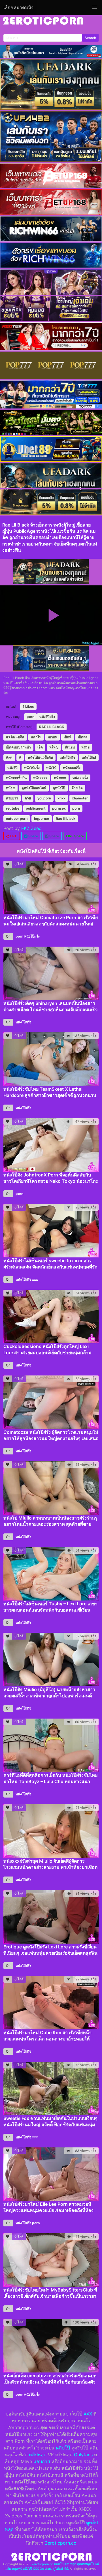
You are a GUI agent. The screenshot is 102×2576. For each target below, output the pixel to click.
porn (30, 717)
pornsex (59, 808)
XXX (88, 2414)
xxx (35, 1279)
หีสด (9, 757)
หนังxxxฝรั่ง (72, 768)
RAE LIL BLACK (52, 727)
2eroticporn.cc (60, 2543)
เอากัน (53, 737)
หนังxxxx (40, 778)
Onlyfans (83, 2455)
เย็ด (40, 747)
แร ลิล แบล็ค (15, 737)
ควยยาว (12, 798)
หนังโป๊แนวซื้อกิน (40, 757)
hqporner (42, 819)
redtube (13, 808)
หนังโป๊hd (89, 757)
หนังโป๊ (12, 768)
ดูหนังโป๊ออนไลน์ (34, 788)
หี (20, 757)
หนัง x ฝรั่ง (80, 778)
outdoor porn (17, 819)
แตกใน (36, 737)
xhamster (80, 798)
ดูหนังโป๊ (59, 788)
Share (33, 836)
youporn (44, 798)
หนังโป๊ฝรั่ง (47, 717)
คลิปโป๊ (63, 2448)
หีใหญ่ (54, 747)
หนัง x (10, 788)
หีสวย (85, 747)
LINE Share (75, 836)
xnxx (61, 798)
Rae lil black (66, 819)
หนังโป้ (51, 768)
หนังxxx (60, 778)
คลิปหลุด (38, 2455)
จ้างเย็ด (77, 788)
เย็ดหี (68, 737)
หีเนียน (70, 747)
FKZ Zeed (31, 828)
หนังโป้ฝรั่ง (32, 768)
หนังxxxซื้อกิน (16, 778)
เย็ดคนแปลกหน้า (18, 747)
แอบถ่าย (42, 2461)
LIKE (13, 836)
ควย (28, 798)
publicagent (36, 808)
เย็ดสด (83, 737)
